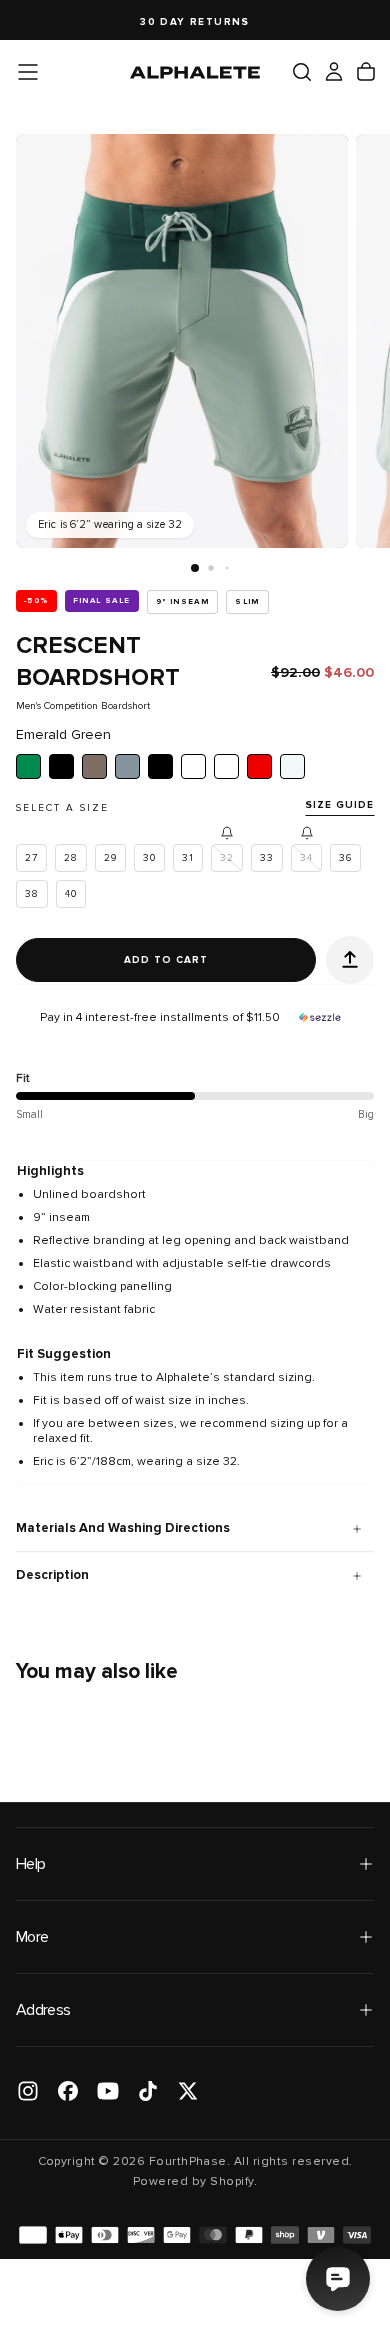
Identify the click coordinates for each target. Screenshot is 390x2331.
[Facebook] (68, 2091)
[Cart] (366, 72)
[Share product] (350, 960)
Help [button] (30, 1864)
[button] (28, 72)
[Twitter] (188, 2091)
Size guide (339, 805)
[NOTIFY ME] (227, 833)
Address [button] (43, 2010)
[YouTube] (108, 2091)
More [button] (32, 1937)
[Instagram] (28, 2091)
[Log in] (334, 72)
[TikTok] (148, 2091)
